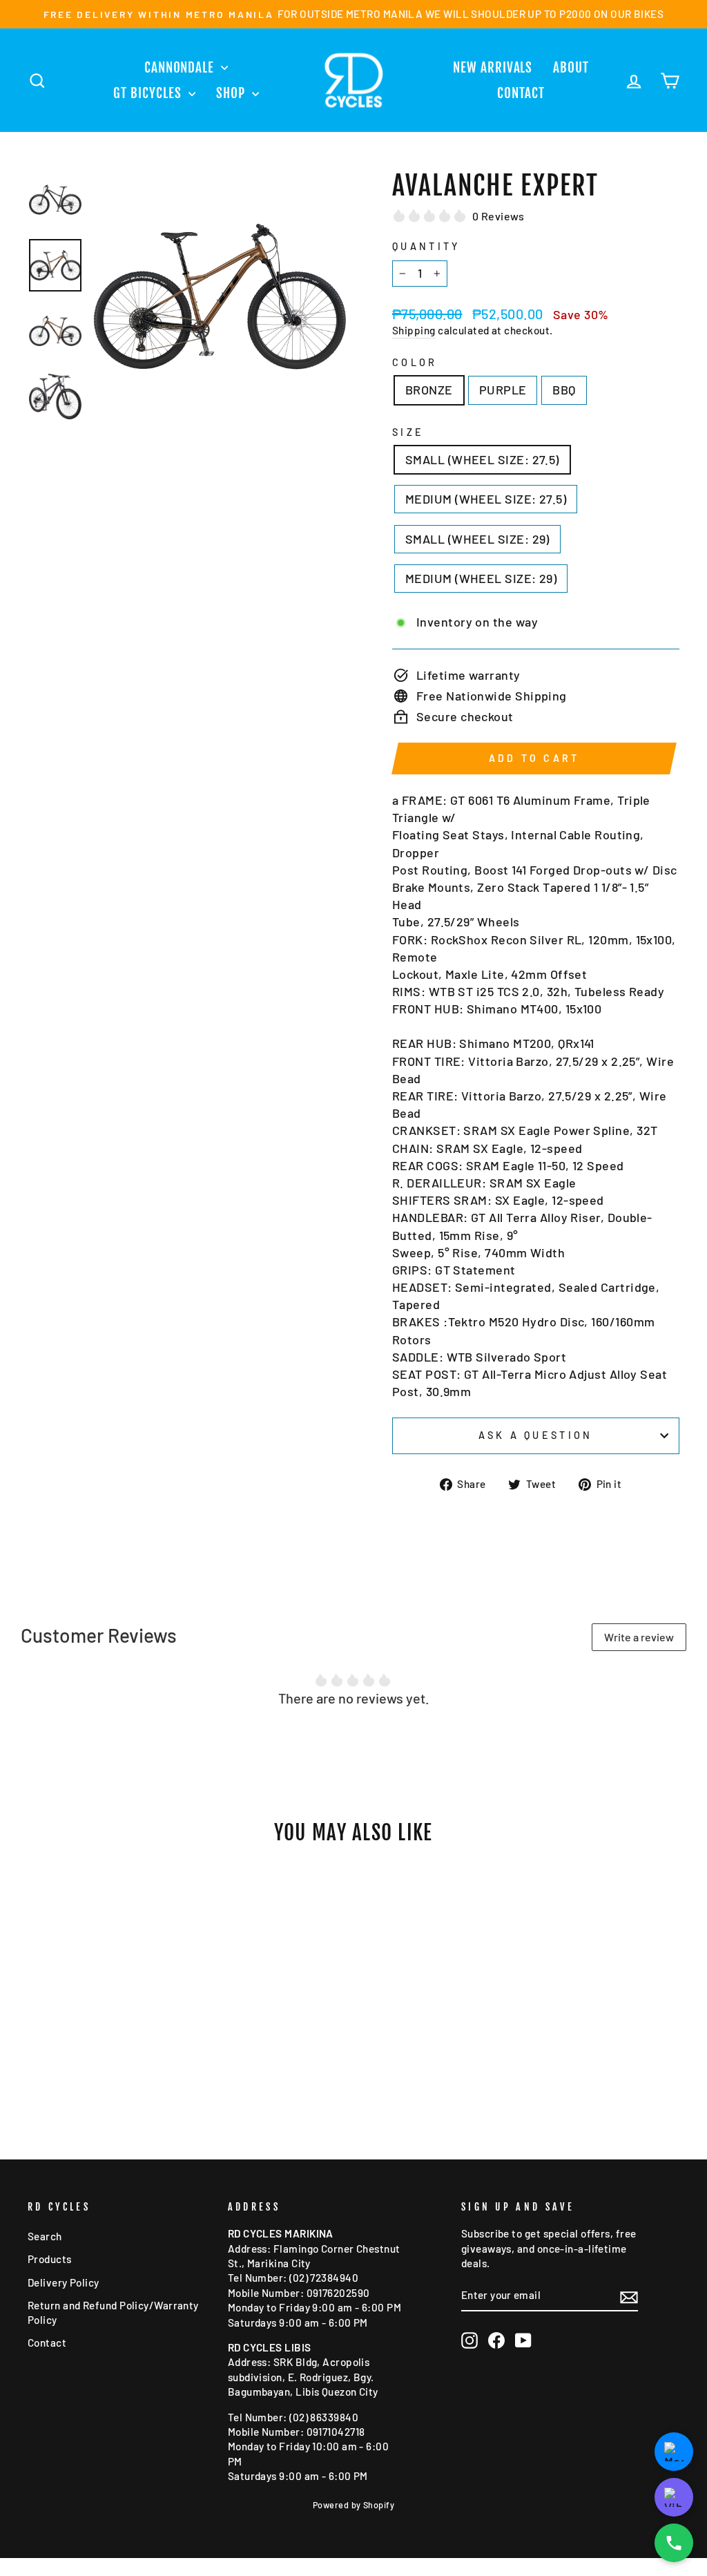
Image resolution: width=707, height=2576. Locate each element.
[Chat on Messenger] (674, 2452)
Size (408, 432)
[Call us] (674, 2543)
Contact (47, 2343)
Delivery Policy (64, 2282)
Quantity (426, 246)
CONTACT (521, 93)
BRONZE (429, 390)
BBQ (564, 390)
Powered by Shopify (353, 2505)
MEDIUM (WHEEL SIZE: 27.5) (486, 499)
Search (45, 2236)
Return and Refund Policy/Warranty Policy (113, 2312)
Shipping (414, 330)
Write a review (639, 1637)
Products (50, 2259)
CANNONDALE (181, 68)
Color (415, 362)
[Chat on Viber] (674, 2497)
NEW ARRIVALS (493, 68)
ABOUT (571, 68)
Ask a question (535, 1435)
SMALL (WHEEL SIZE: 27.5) (482, 459)
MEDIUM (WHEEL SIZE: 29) (481, 578)
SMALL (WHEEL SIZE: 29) (477, 539)
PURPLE (503, 390)
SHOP (232, 93)
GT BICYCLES (149, 93)
